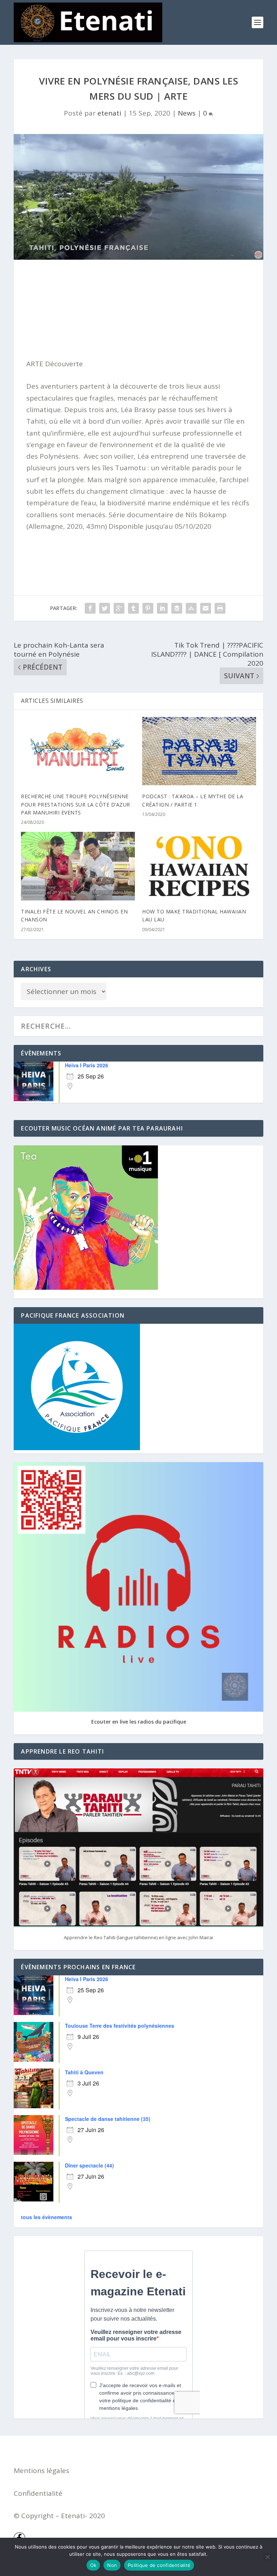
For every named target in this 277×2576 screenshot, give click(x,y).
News (187, 113)
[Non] (267, 2557)
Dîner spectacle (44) (89, 2165)
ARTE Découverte (55, 364)
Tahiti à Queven (84, 2072)
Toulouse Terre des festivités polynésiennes (120, 2026)
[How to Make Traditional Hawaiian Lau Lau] (199, 866)
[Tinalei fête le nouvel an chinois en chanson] (78, 866)
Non (112, 2565)
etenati (109, 113)
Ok (93, 2565)
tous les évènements (47, 2217)
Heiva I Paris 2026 (87, 1065)
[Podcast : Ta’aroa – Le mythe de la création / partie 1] (199, 751)
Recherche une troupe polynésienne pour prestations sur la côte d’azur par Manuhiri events (76, 804)
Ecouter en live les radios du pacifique (139, 1722)
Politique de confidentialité (159, 2565)
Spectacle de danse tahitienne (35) (108, 2119)
